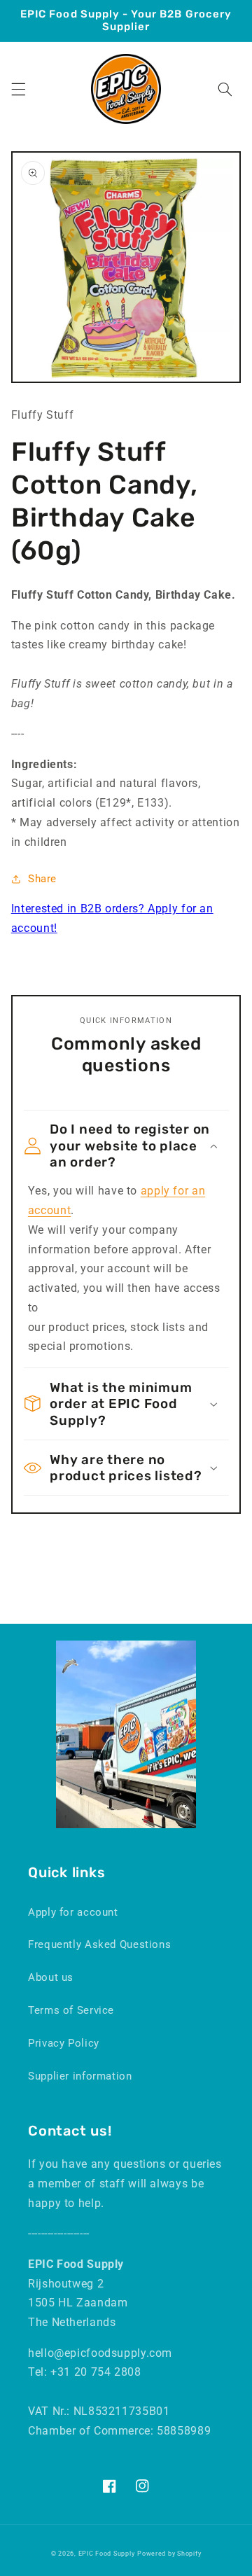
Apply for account (73, 1912)
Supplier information (80, 2076)
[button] (18, 89)
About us (51, 1977)
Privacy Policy (64, 2043)
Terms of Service (71, 2010)
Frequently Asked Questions (99, 1944)
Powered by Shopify (169, 2554)
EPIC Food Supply (107, 2554)
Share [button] (42, 879)
